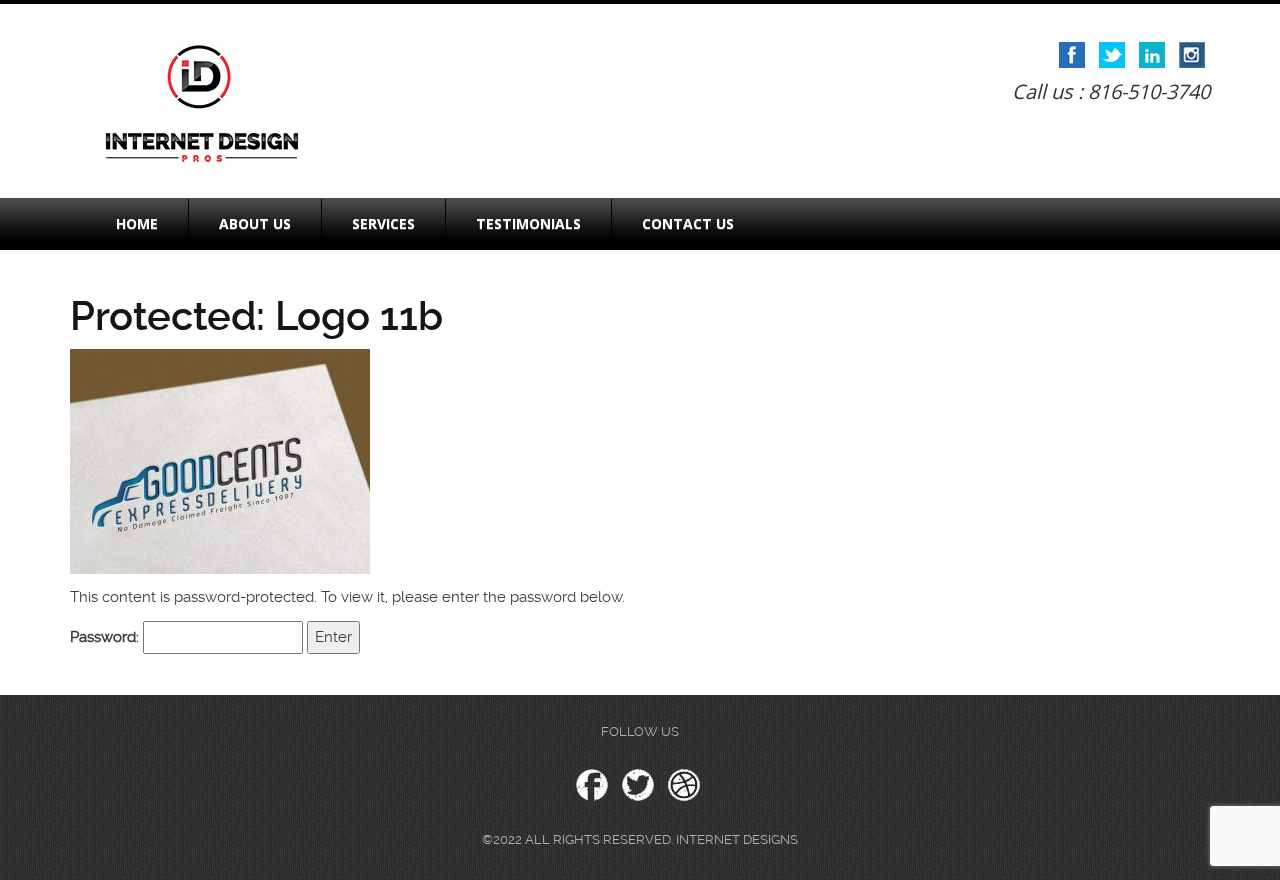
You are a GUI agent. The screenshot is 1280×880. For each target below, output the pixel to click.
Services (383, 223)
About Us (255, 223)
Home (137, 223)
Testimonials (528, 223)
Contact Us (688, 223)
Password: (106, 637)
